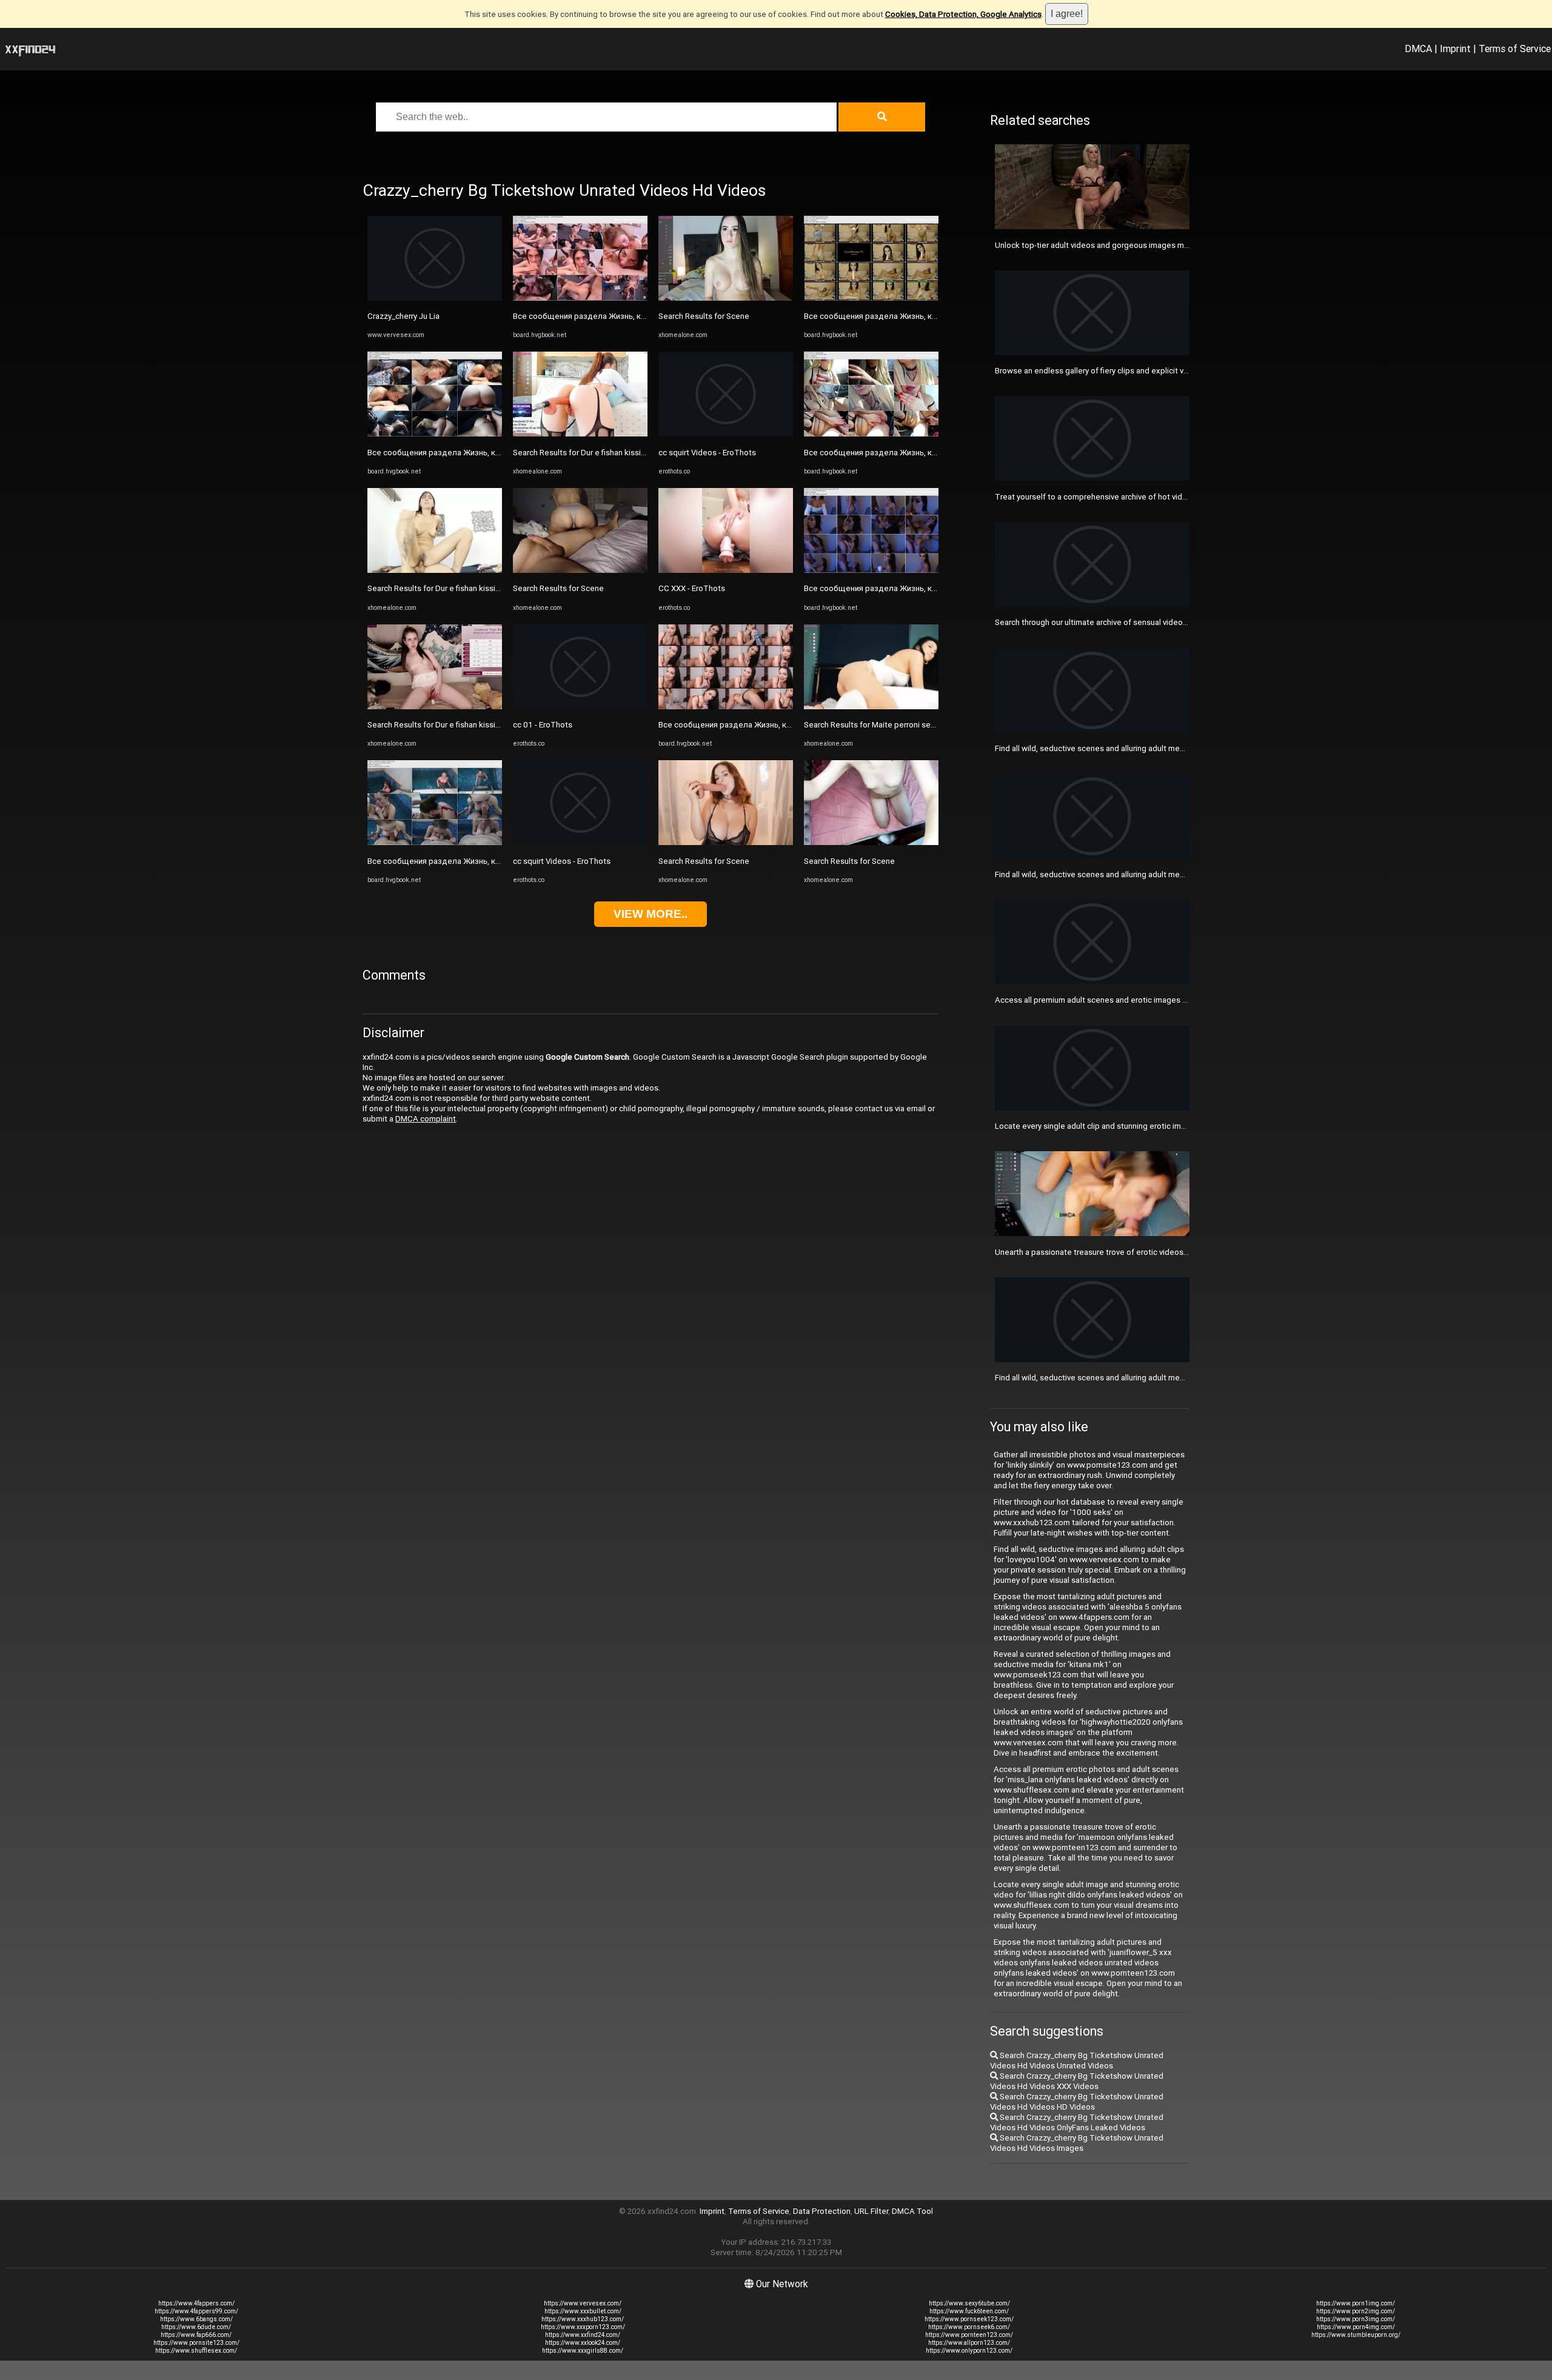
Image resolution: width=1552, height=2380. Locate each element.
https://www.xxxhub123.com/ (583, 2319)
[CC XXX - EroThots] (726, 570)
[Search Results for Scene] (580, 570)
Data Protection (822, 2211)
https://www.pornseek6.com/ (969, 2327)
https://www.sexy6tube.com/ (969, 2303)
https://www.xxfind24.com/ (583, 2335)
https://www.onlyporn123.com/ (969, 2351)
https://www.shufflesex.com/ (196, 2351)
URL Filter (871, 2211)
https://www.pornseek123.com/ (969, 2319)
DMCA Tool (912, 2211)
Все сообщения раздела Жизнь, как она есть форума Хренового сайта (502, 453)
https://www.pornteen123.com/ (969, 2335)
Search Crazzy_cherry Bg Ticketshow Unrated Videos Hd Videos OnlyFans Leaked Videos (1077, 2122)
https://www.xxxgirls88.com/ (583, 2351)
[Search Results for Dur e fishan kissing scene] (435, 570)
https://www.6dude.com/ (196, 2327)
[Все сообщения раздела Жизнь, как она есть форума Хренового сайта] (435, 434)
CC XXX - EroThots (692, 588)
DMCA (1418, 48)
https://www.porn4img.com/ (1356, 2327)
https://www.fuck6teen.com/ (969, 2311)
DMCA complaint (426, 1119)
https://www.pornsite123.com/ (196, 2343)
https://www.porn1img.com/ (1356, 2303)
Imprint (1455, 48)
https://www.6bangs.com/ (196, 2319)
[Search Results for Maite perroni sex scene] (871, 707)
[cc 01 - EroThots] (580, 707)
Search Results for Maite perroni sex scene (881, 725)
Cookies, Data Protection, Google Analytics (963, 14)
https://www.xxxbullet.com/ (583, 2311)
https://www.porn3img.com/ (1356, 2319)
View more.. (651, 914)
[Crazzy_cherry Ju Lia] (435, 298)
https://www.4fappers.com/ (196, 2303)
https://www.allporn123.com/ (969, 2343)
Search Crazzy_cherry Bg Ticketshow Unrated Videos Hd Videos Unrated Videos (1077, 2061)
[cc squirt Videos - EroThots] (580, 842)
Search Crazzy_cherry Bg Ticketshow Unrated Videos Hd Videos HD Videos (1077, 2102)
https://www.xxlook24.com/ (583, 2343)
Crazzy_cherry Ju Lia (403, 316)
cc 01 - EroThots (543, 725)
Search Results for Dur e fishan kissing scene (448, 588)
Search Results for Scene (558, 588)
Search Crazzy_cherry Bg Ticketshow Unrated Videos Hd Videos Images (1077, 2143)
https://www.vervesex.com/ (583, 2303)
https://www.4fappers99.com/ (196, 2311)
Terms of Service (1515, 48)
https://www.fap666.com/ (196, 2335)
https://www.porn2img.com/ (1356, 2311)
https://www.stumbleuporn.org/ (1356, 2335)
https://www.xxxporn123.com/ (583, 2327)
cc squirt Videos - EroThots (562, 861)
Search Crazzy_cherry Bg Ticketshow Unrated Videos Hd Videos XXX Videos (1077, 2081)
